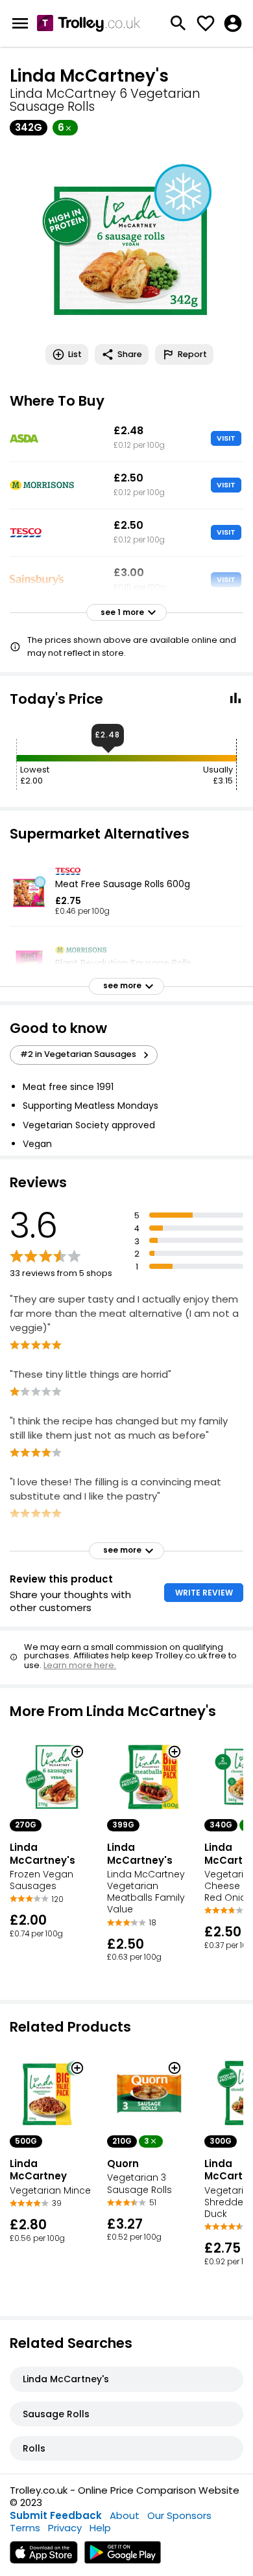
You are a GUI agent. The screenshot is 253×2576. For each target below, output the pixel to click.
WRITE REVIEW (204, 1593)
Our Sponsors (179, 2515)
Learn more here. (80, 1665)
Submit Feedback (56, 2515)
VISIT (226, 438)
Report (192, 354)
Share (130, 354)
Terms (25, 2528)
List (75, 354)
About (125, 2515)
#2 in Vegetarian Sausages (78, 1054)
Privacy (65, 2528)
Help (100, 2528)
